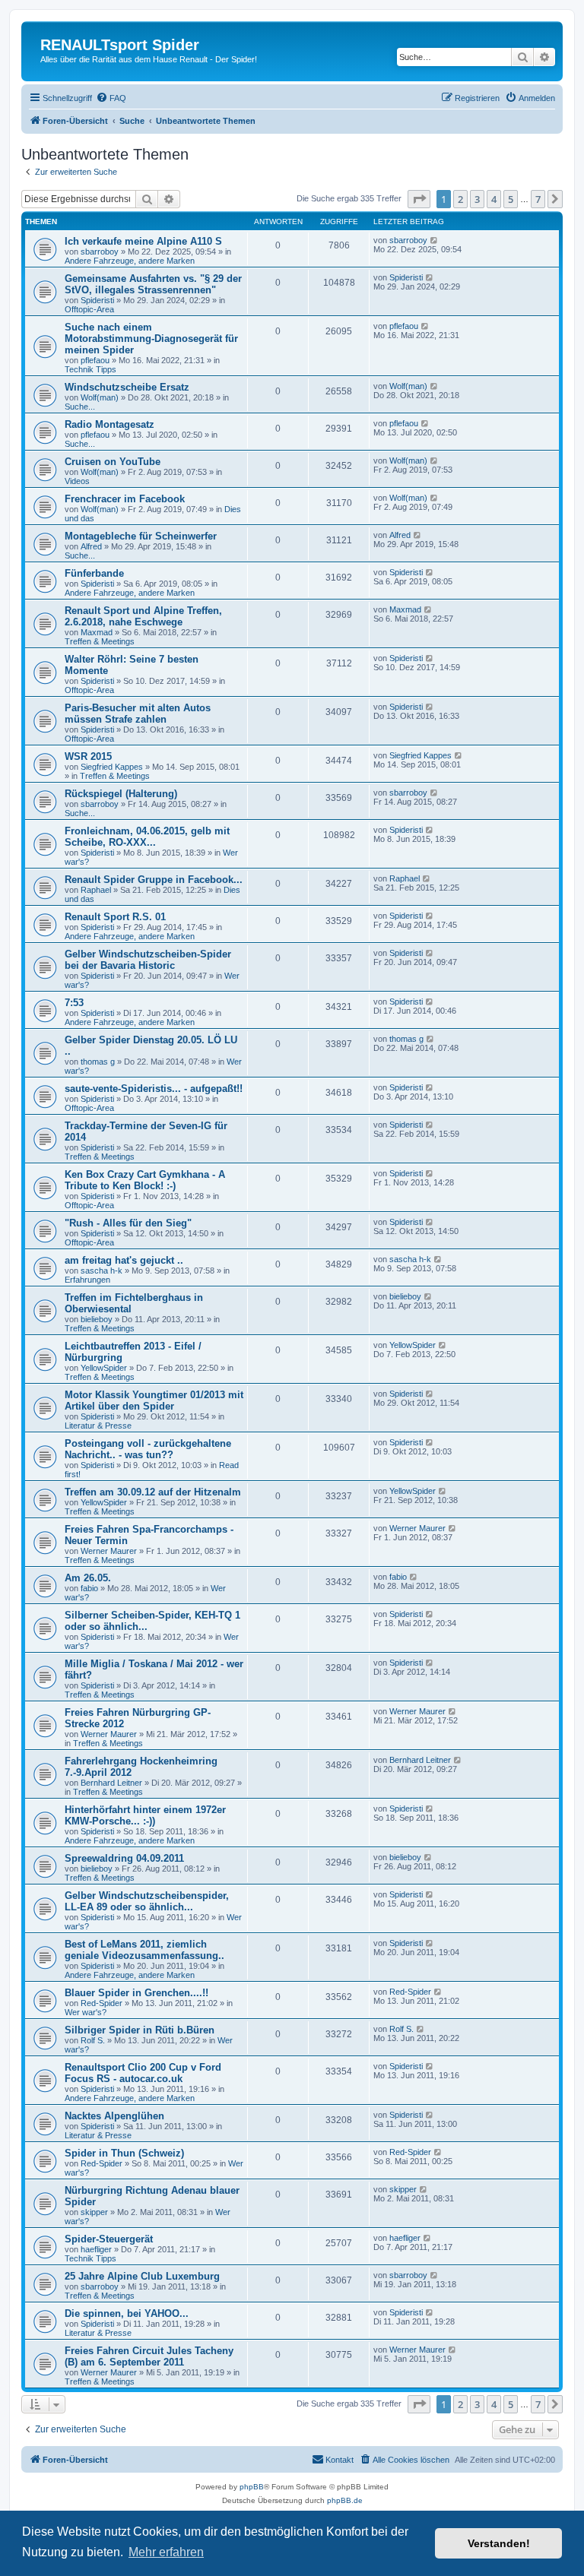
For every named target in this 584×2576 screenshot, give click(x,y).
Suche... (80, 407)
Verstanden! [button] (499, 2543)
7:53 (74, 1003)
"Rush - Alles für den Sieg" (128, 1223)
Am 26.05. (88, 1578)
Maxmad (97, 632)
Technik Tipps (90, 369)
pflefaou (95, 360)
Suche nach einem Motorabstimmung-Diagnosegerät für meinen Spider (151, 339)
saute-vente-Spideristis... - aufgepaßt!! (154, 1089)
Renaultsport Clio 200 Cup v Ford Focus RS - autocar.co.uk (143, 2073)
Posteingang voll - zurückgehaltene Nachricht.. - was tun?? (148, 1449)
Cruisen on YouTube (113, 462)
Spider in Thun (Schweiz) (124, 2153)
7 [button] (538, 199)
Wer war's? (86, 2012)
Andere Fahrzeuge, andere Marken (130, 261)
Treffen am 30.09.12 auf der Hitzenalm (153, 1492)
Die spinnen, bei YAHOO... (127, 2313)
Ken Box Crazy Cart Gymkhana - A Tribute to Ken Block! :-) (145, 1180)
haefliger (96, 2249)
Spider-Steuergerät (109, 2239)
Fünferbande (94, 573)
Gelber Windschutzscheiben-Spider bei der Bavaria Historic (148, 960)
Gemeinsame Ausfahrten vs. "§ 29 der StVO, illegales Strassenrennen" (153, 284)
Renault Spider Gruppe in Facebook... (154, 880)
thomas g (98, 1062)
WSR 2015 (88, 756)
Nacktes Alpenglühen (114, 2116)
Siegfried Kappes (112, 767)
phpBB (252, 2487)
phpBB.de (345, 2500)
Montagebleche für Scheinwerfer (141, 536)
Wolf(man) (100, 397)
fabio (89, 1588)
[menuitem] (111, 98)
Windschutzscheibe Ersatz (127, 387)
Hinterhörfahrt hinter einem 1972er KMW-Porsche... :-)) (145, 1815)
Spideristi (97, 300)
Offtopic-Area (89, 309)
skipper (94, 2212)
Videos (77, 481)
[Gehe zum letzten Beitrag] (435, 240)
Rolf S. (93, 2040)
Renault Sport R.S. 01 (115, 917)
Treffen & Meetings (100, 641)
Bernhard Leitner (111, 1783)
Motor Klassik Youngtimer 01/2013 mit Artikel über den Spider (154, 1400)
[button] (419, 199)
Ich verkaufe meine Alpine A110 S (143, 241)
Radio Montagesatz (109, 424)
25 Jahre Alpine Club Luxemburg (142, 2276)
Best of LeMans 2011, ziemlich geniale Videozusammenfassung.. (144, 1950)
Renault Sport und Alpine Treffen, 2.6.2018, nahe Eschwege (143, 616)
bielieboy (97, 1319)
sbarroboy (100, 252)
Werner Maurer (109, 1551)
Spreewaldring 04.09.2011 (124, 1858)
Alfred (91, 546)
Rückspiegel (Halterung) (121, 794)
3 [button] (477, 199)
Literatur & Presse (98, 1426)
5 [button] (511, 199)
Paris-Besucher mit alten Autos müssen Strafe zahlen (138, 714)
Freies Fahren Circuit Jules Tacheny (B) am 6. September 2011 (149, 2356)
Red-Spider (102, 2003)
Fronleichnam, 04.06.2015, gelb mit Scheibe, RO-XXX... (147, 837)
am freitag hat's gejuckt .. (124, 1260)
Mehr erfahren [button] (166, 2552)
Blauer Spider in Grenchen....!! (136, 1993)
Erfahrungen (87, 1280)
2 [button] (460, 199)
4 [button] (494, 199)
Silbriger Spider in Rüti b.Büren (140, 2030)
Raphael (96, 890)
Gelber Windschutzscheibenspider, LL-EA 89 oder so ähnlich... (147, 1901)
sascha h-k (102, 1271)
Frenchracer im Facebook (125, 499)
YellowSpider (104, 1368)
